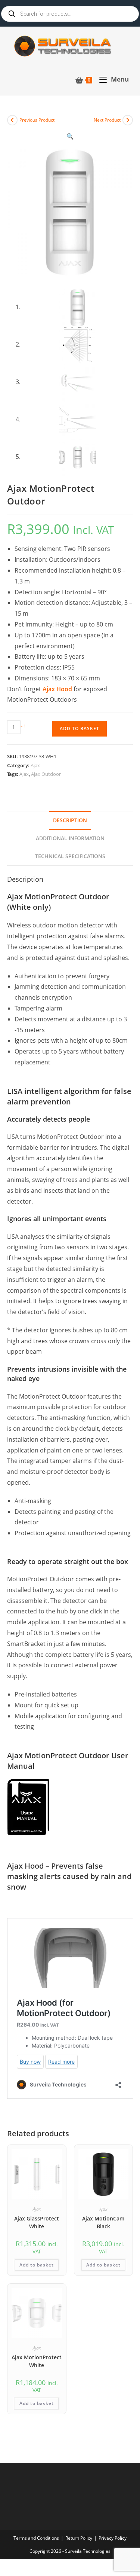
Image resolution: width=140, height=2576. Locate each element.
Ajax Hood (57, 689)
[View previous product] (12, 120)
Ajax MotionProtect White (37, 2361)
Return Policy (79, 2538)
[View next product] (128, 120)
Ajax (35, 765)
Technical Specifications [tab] (70, 856)
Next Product (107, 120)
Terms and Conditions (36, 2538)
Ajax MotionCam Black (103, 2222)
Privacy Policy (113, 2538)
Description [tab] (70, 820)
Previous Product (37, 120)
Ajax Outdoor (46, 774)
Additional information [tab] (70, 838)
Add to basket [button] (37, 2265)
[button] (70, 136)
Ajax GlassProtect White (37, 2222)
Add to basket (80, 728)
